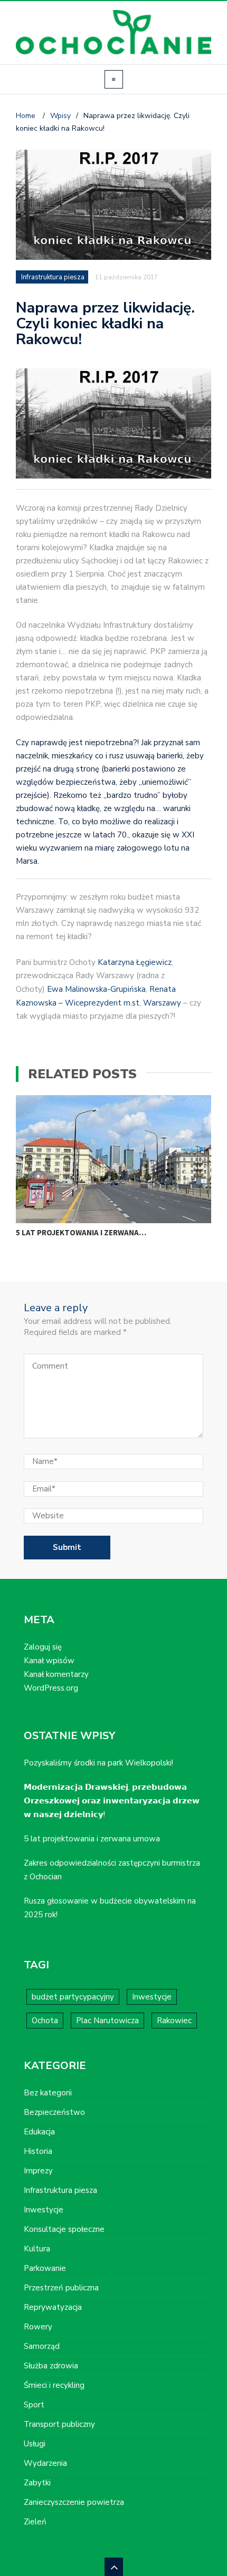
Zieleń (35, 2522)
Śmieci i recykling (54, 2385)
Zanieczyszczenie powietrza (74, 2502)
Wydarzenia (45, 2463)
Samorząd (42, 2346)
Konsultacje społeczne (64, 2229)
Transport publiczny (59, 2424)
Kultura (37, 2249)
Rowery (38, 2327)
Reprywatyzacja (53, 2307)
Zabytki (37, 2483)
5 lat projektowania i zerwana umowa (92, 1839)
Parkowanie (45, 2268)
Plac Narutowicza (107, 2021)
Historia (38, 2151)
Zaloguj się (43, 1647)
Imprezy (38, 2171)
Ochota (45, 2021)
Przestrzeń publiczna (61, 2288)
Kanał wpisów (49, 1661)
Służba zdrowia (51, 2366)
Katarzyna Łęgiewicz (135, 962)
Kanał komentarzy (56, 1674)
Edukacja (39, 2132)
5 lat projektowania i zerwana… (81, 1232)
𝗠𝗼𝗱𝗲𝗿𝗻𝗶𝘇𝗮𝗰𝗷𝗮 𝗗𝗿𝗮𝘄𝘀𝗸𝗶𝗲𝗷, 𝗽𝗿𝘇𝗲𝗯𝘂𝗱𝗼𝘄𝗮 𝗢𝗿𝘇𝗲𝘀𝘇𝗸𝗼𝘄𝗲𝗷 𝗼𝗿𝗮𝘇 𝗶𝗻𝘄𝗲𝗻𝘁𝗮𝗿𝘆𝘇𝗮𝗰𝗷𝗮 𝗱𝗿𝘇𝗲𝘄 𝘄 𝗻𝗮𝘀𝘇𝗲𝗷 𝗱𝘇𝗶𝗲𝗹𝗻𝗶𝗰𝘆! (112, 1801)
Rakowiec (174, 2021)
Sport (34, 2405)
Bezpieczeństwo (54, 2112)
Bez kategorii (48, 2093)
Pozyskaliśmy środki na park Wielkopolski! (98, 1763)
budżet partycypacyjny (73, 1997)
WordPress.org (51, 1688)
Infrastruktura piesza (53, 277)
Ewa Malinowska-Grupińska (96, 989)
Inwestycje (152, 1997)
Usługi (35, 2444)
